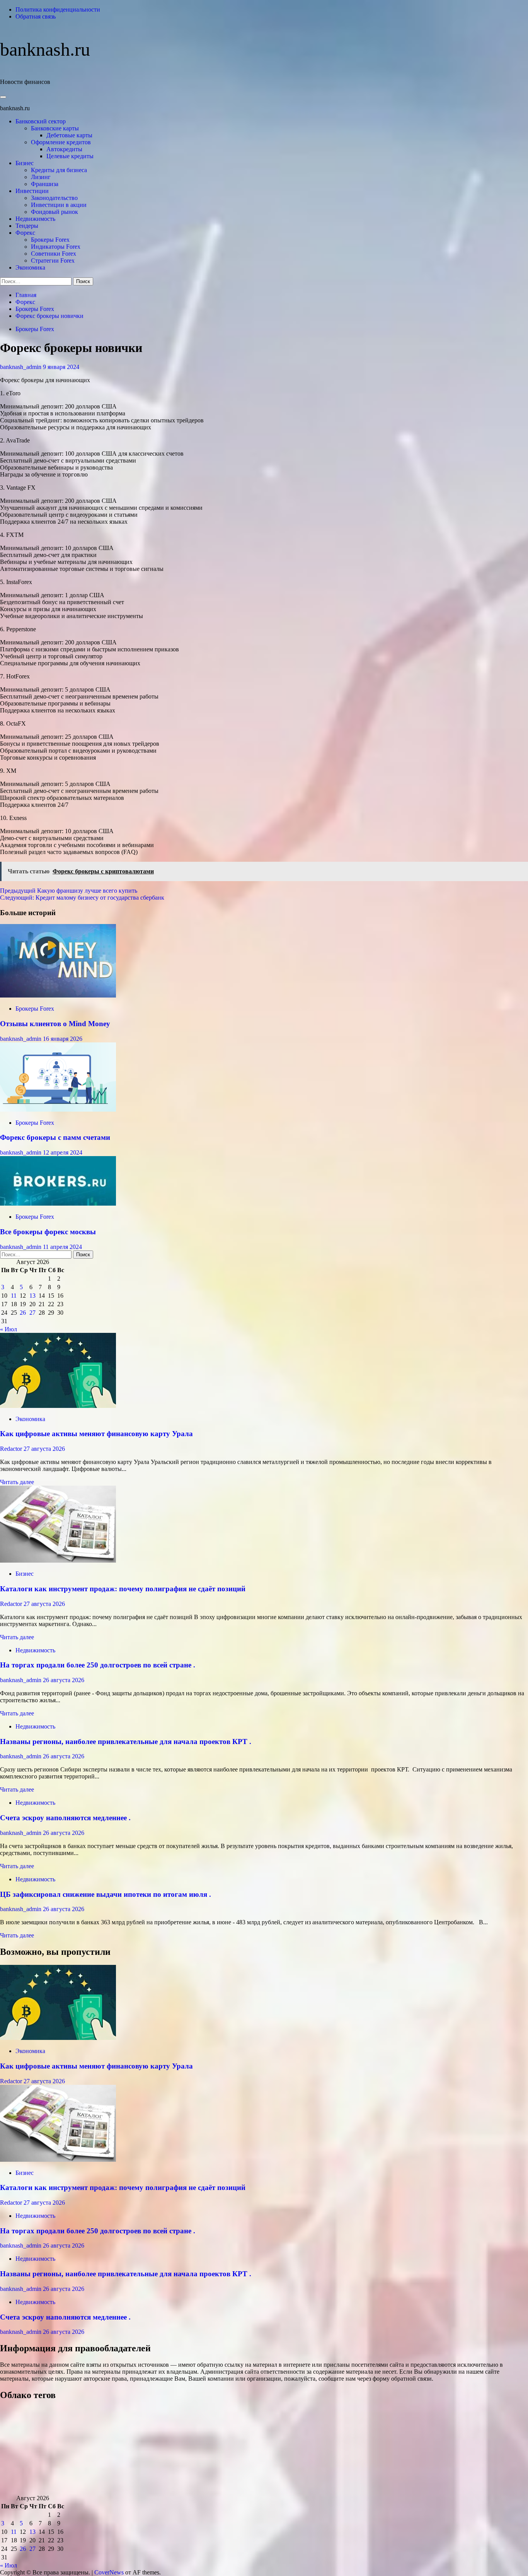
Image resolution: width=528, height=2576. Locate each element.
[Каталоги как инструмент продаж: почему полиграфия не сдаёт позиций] (58, 1560)
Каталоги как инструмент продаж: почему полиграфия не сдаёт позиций (123, 1589)
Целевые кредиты (70, 156)
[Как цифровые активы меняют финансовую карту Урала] (58, 1406)
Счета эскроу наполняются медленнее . (65, 1818)
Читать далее (17, 1482)
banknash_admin (21, 367)
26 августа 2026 (64, 1680)
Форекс (25, 233)
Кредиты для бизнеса (59, 170)
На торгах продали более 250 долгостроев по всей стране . (98, 1665)
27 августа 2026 (44, 1449)
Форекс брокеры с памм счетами (55, 1137)
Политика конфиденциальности (58, 9)
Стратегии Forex (53, 261)
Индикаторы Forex (56, 247)
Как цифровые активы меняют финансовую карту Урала (96, 1434)
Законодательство (54, 198)
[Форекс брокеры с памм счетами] (58, 1109)
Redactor (12, 1449)
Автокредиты (64, 149)
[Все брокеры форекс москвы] (58, 1203)
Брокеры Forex (50, 240)
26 (23, 1313)
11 (14, 1296)
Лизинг (41, 177)
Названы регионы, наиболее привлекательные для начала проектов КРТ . (126, 1742)
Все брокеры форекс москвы (48, 1232)
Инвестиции (32, 191)
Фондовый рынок (55, 212)
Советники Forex (54, 254)
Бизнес (25, 163)
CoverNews (109, 2572)
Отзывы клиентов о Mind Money (55, 1024)
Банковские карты (55, 128)
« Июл (9, 1329)
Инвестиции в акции (59, 205)
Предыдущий (69, 891)
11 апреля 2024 (62, 1247)
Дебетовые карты (69, 135)
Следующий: (82, 898)
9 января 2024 (61, 367)
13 (32, 1296)
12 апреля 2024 (63, 1152)
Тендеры (27, 226)
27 (32, 1313)
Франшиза (45, 184)
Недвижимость (35, 219)
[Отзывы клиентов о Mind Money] (58, 995)
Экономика (30, 267)
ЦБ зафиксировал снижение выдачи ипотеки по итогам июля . (106, 1894)
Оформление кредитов (61, 142)
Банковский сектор (41, 121)
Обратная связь (36, 16)
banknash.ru (45, 49)
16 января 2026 (63, 1039)
